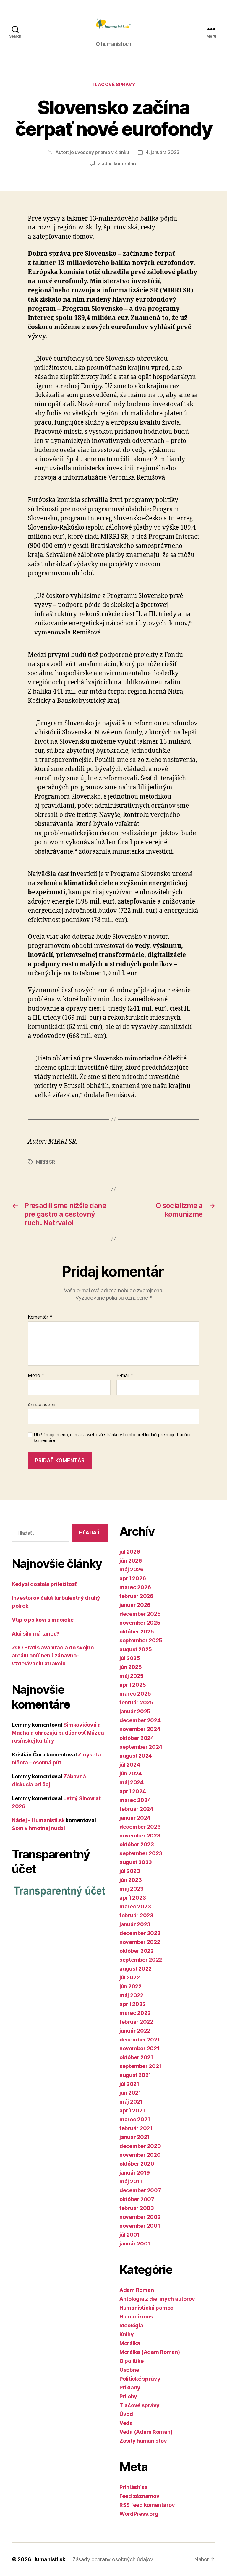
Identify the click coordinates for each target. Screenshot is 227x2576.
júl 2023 (130, 1871)
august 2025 (136, 1649)
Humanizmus (136, 2317)
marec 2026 (135, 1587)
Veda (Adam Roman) (146, 2432)
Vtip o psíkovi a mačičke (43, 1620)
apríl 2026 (133, 1578)
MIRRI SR (46, 1162)
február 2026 (136, 1596)
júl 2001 (130, 2235)
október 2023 (137, 1844)
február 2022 (136, 2022)
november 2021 (140, 2048)
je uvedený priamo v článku (99, 152)
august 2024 (136, 1756)
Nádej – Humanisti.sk (38, 1820)
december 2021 (140, 2040)
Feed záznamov (140, 2496)
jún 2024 (131, 1773)
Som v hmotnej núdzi (38, 1828)
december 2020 (140, 2146)
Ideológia (131, 2325)
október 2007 (137, 2199)
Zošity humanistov (143, 2441)
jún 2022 (130, 1986)
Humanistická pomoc (146, 2308)
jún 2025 (131, 1667)
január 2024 (135, 1818)
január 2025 (135, 1711)
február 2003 (137, 2208)
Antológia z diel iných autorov (157, 2299)
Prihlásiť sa (133, 2487)
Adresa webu (42, 1405)
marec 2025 (135, 1694)
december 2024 (140, 1720)
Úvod (126, 2414)
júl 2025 (130, 1658)
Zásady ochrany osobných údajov (113, 2559)
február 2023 (136, 1915)
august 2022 (136, 1969)
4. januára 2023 (163, 152)
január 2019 (135, 2173)
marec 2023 (135, 1907)
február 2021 (136, 2128)
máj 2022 (131, 1995)
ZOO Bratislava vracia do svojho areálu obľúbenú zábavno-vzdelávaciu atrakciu (53, 1655)
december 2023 (140, 1827)
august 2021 (135, 2075)
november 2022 (140, 1942)
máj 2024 (132, 1782)
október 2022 (137, 1951)
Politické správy (140, 2379)
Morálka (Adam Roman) (150, 2352)
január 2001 (135, 2244)
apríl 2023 (133, 1898)
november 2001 (140, 2226)
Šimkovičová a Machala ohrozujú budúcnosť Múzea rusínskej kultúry (58, 1733)
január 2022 (135, 2031)
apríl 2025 (133, 1685)
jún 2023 (131, 1880)
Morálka (130, 2343)
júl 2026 (130, 1552)
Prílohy (128, 2396)
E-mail (125, 1376)
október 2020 (137, 2164)
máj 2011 (131, 2181)
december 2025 (140, 1614)
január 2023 (135, 1924)
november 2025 (140, 1623)
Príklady (130, 2388)
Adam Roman (137, 2290)
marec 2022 (135, 2013)
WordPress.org (139, 2514)
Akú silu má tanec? (36, 1634)
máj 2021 (131, 2102)
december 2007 (140, 2190)
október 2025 (137, 1632)
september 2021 (140, 2066)
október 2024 (137, 1738)
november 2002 (140, 2217)
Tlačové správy (114, 85)
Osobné (129, 2370)
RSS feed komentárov (147, 2505)
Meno (36, 1376)
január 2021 (134, 2137)
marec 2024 (135, 1800)
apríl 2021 (132, 2110)
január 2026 (135, 1605)
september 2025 (141, 1640)
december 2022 (140, 1933)
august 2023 (136, 1862)
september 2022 (141, 1960)
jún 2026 (131, 1561)
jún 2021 (130, 2093)
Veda (126, 2423)
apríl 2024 (133, 1791)
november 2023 (140, 1836)
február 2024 (136, 1809)
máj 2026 (132, 1569)
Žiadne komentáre (118, 163)
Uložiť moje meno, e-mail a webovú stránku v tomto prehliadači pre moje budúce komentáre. (113, 1438)
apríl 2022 (132, 2004)
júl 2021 (129, 2084)
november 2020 (140, 2155)
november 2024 (140, 1729)
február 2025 (136, 1703)
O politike (131, 2361)
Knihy (127, 2334)
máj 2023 (132, 1889)
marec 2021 (135, 2119)
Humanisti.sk (49, 2559)
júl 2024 (130, 1765)
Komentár (40, 1317)
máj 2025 (132, 1676)
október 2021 (136, 2057)
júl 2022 (130, 1977)
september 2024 (141, 1747)
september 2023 (141, 1853)
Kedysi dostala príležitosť (44, 1584)
